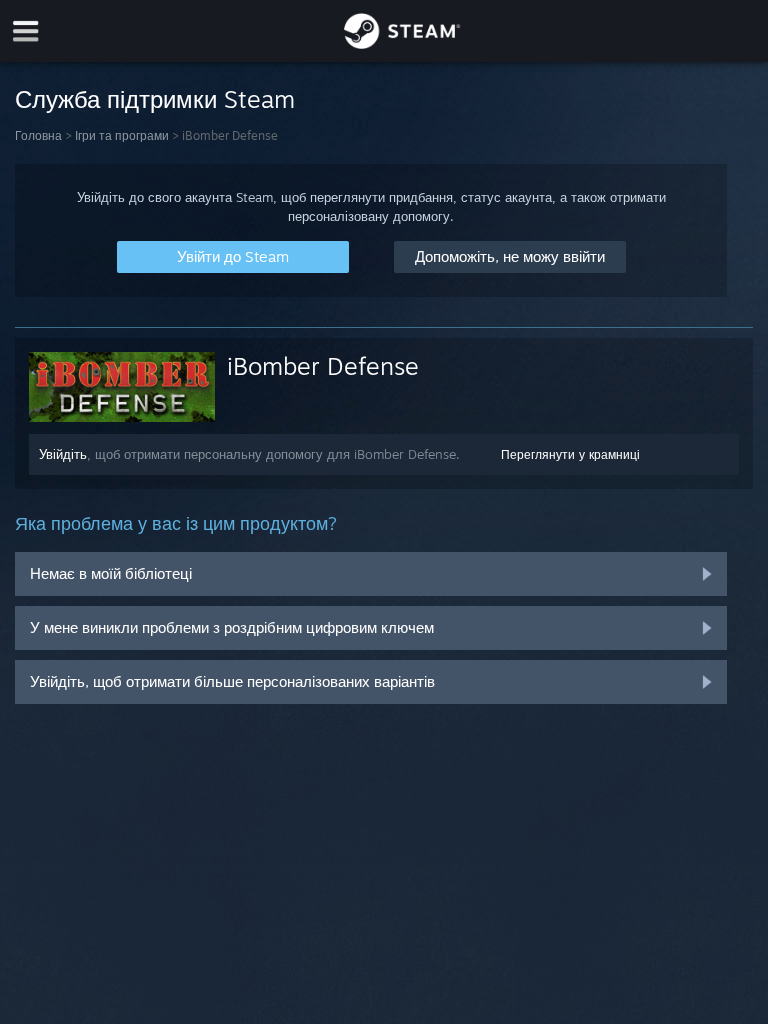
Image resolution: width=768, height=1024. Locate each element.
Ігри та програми (122, 135)
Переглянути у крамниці (570, 454)
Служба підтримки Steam (155, 99)
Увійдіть (63, 454)
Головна (38, 135)
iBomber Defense (323, 366)
